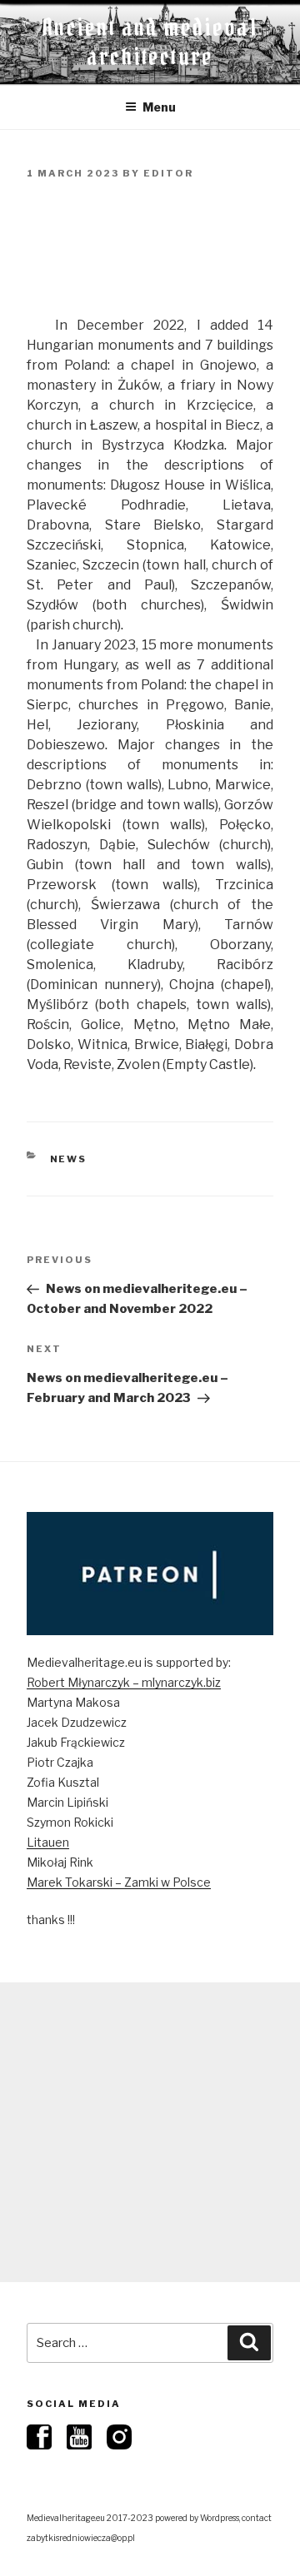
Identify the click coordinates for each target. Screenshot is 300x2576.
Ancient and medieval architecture (150, 42)
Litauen (48, 1842)
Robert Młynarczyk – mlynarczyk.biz (124, 1682)
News (69, 1159)
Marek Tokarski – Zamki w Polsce (119, 1882)
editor (168, 173)
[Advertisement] (150, 2132)
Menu (159, 107)
